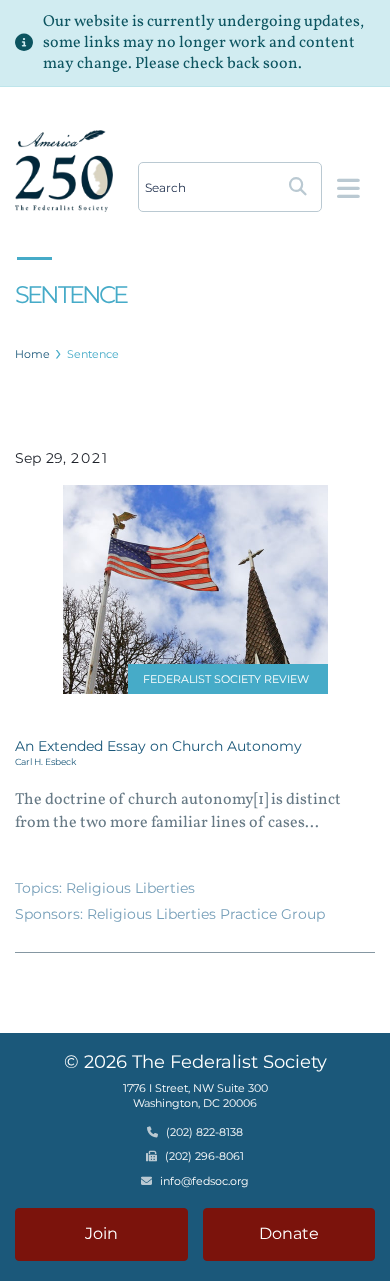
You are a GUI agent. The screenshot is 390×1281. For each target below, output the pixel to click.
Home (32, 354)
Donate (289, 1233)
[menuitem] (33, 354)
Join (101, 1233)
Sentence (93, 354)
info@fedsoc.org (204, 1181)
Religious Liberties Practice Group (206, 914)
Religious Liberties (130, 888)
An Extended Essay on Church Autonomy (158, 746)
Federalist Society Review (226, 679)
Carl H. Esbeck (45, 761)
